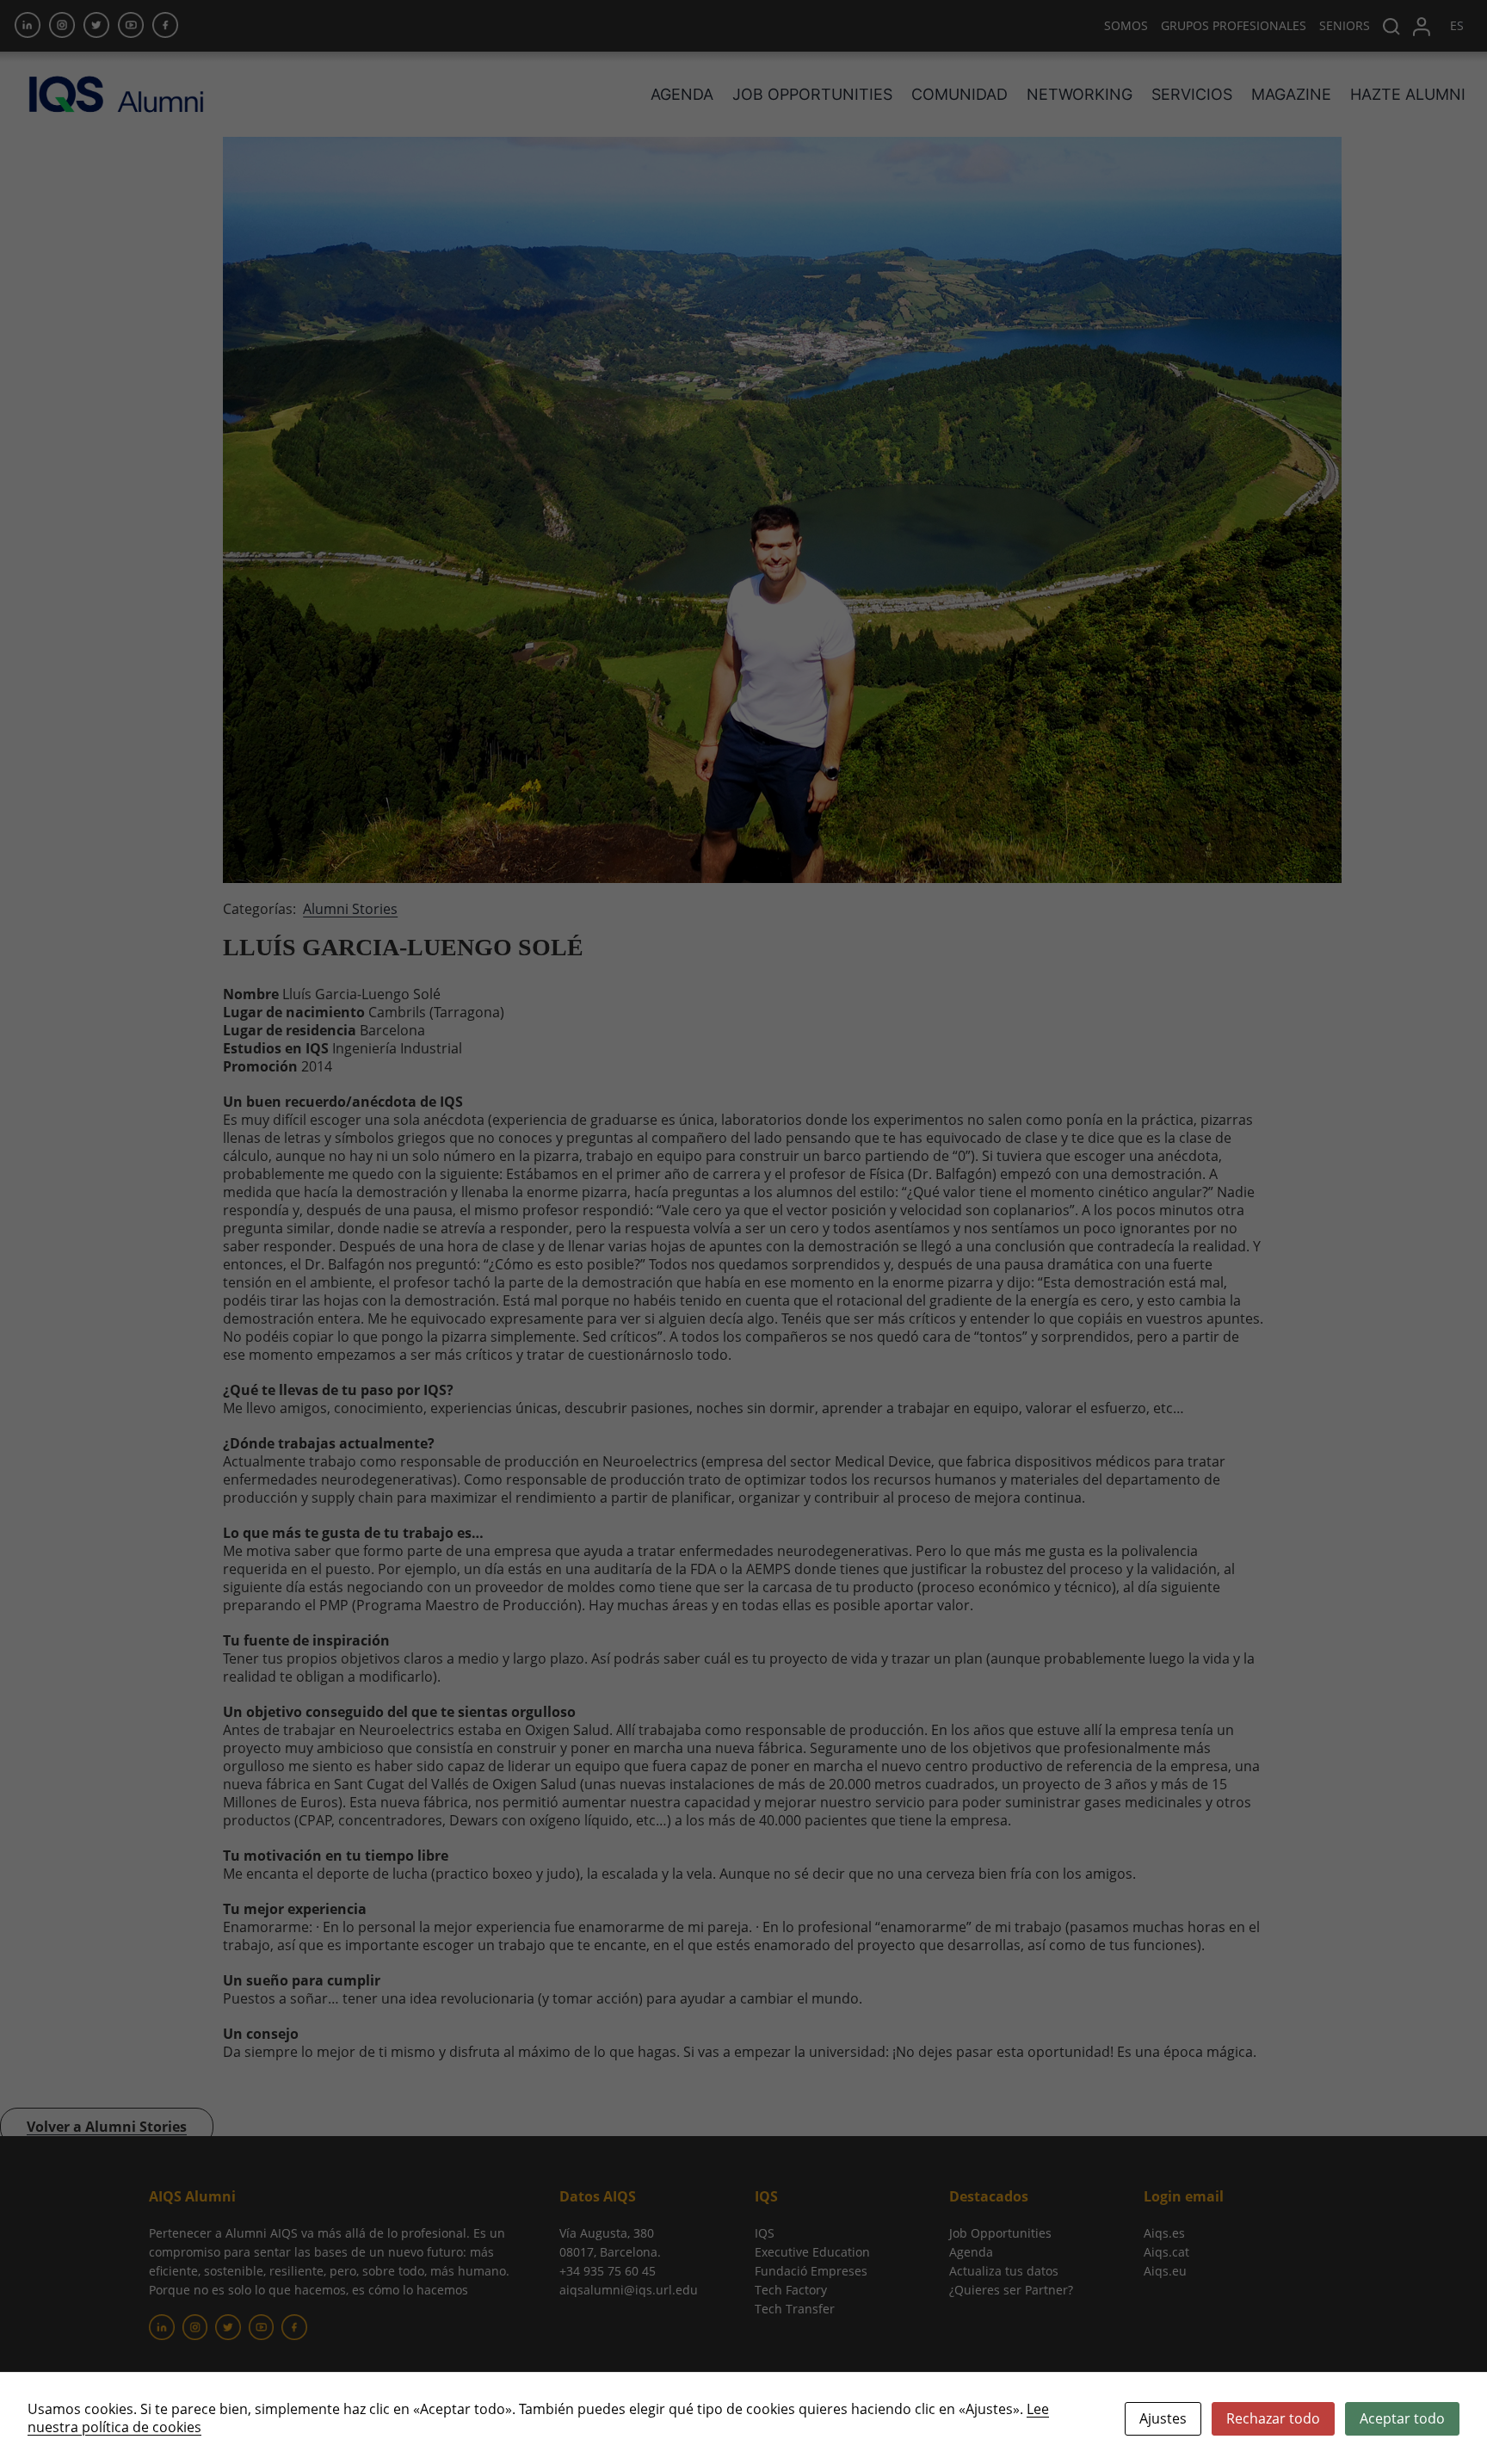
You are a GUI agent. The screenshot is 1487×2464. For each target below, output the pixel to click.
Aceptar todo (1402, 2418)
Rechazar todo (1273, 2418)
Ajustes (1163, 2418)
